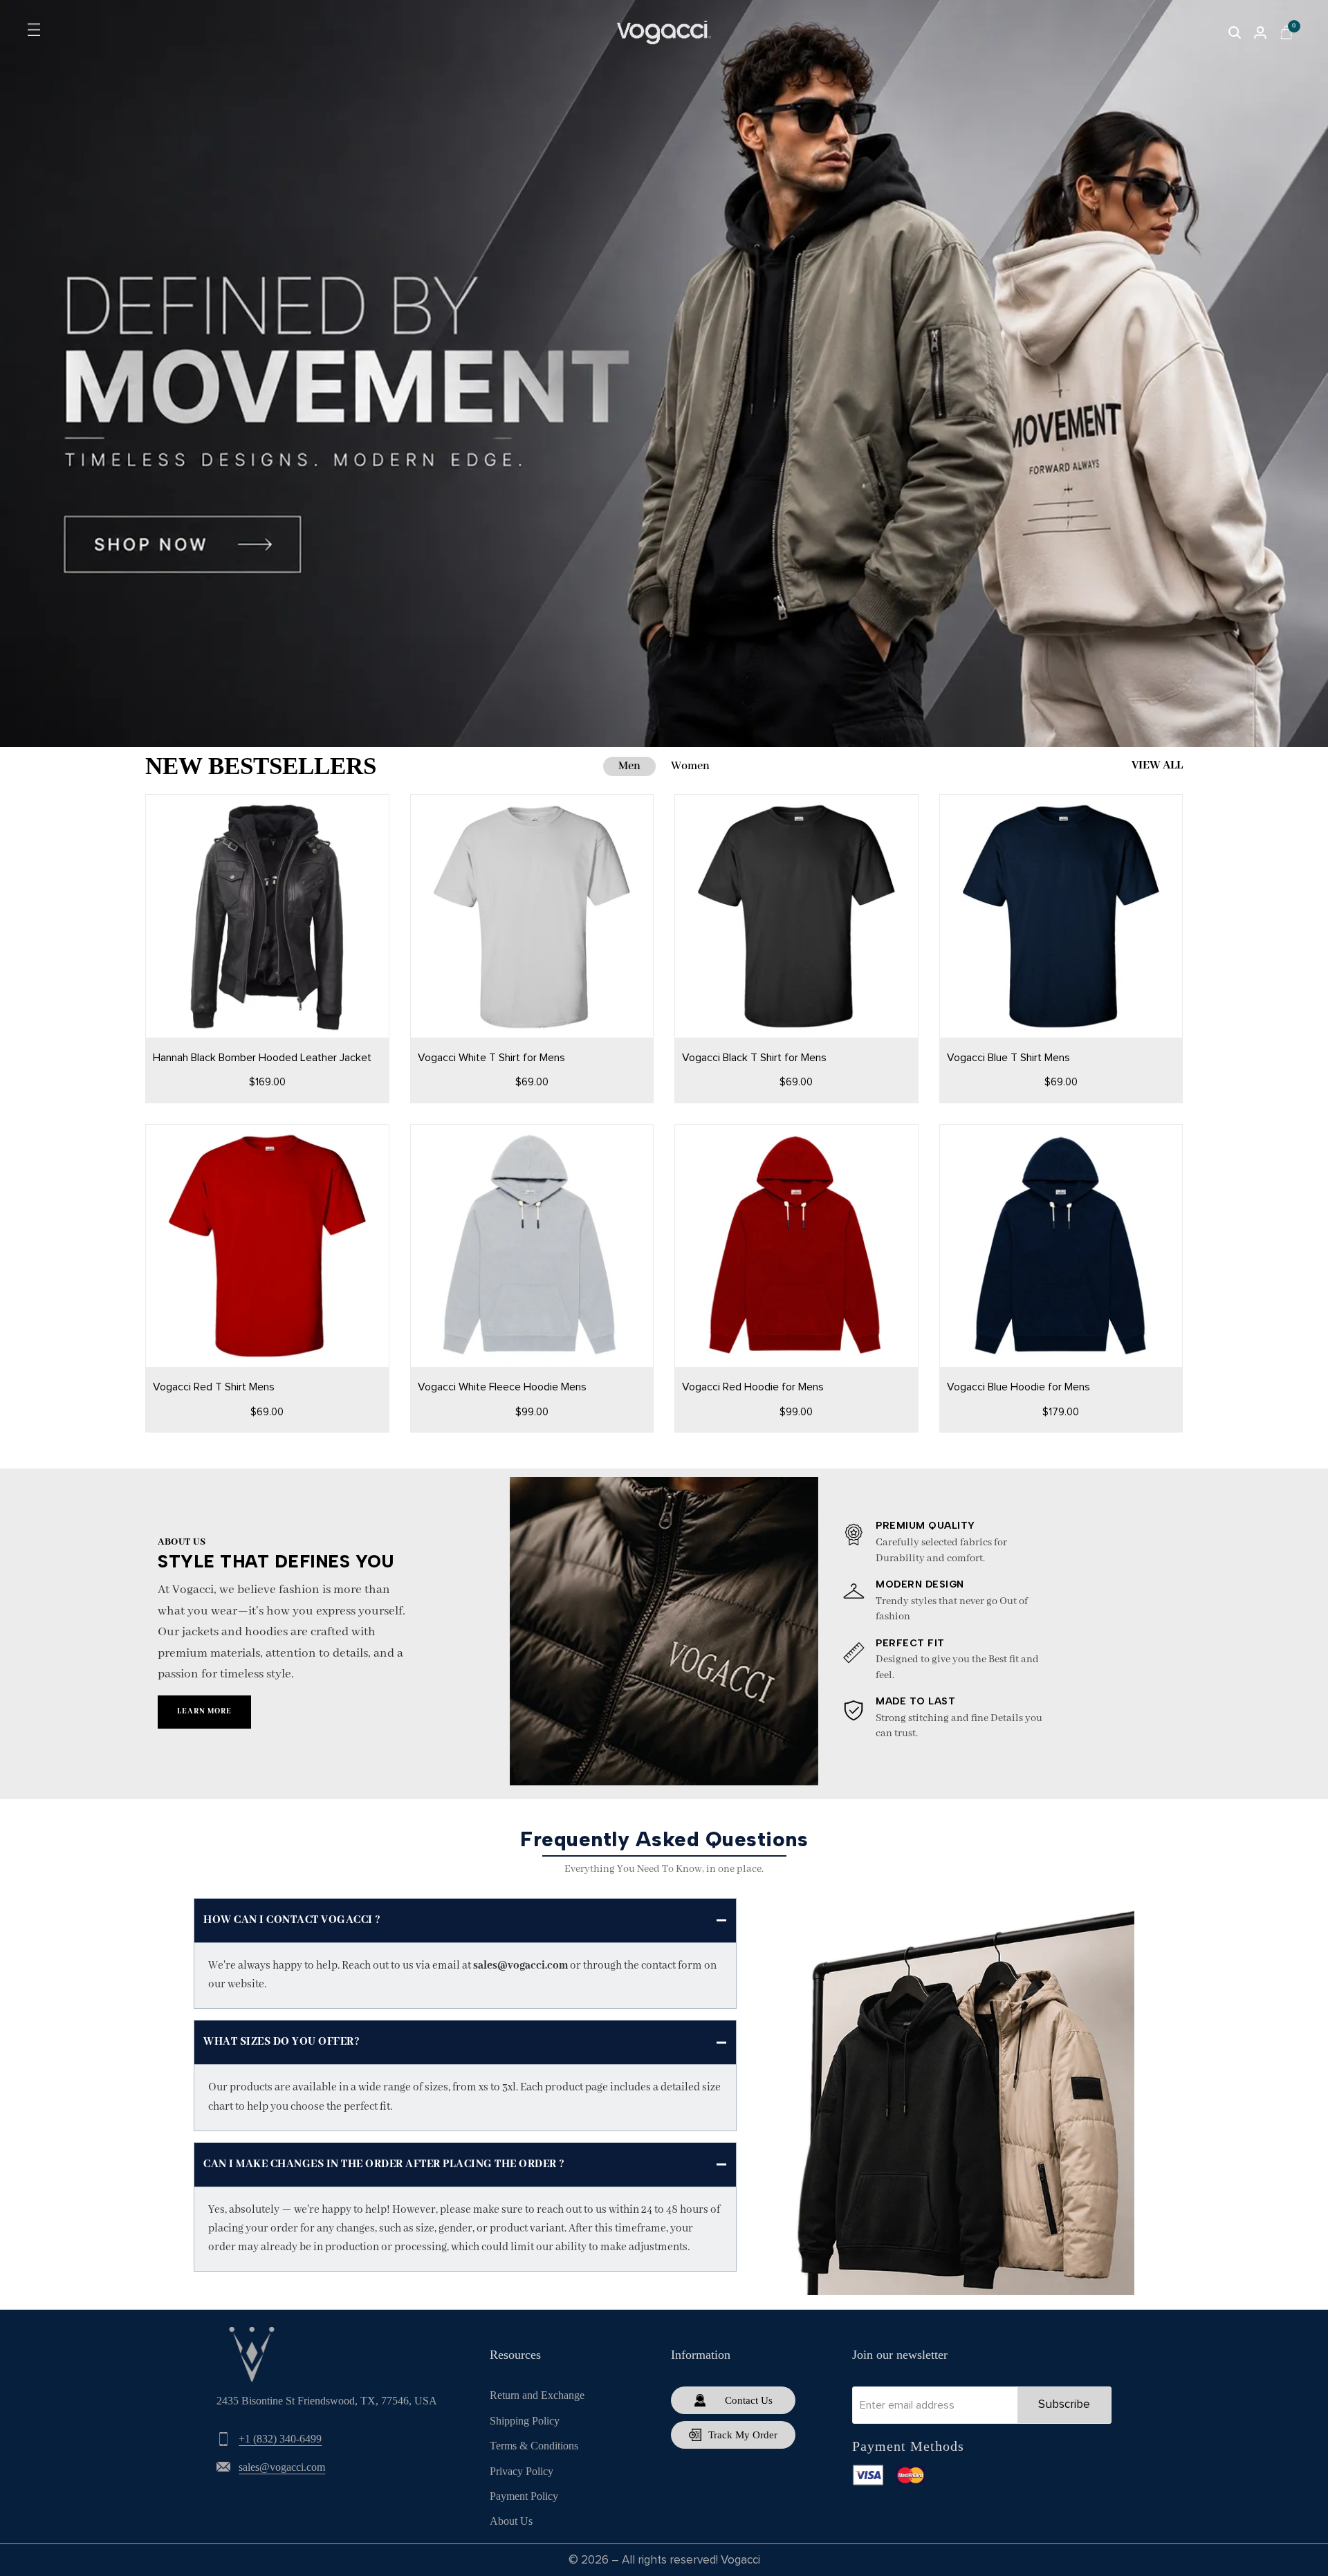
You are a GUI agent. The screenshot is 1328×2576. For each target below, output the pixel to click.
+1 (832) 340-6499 (280, 2439)
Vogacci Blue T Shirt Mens (1008, 1058)
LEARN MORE (204, 1711)
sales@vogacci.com (282, 2467)
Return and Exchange (537, 2395)
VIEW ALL (1157, 765)
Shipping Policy (525, 2421)
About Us (511, 2521)
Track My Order (743, 2435)
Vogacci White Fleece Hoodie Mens (502, 1387)
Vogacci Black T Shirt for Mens (754, 1058)
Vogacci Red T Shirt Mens (214, 1387)
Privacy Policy (522, 2471)
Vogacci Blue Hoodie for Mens (1018, 1387)
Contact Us (749, 2400)
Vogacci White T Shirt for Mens (491, 1058)
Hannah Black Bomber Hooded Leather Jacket (262, 1058)
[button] (255, 997)
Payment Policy (524, 2496)
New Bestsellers (261, 766)
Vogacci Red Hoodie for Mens (753, 1387)
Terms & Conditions (534, 2446)
